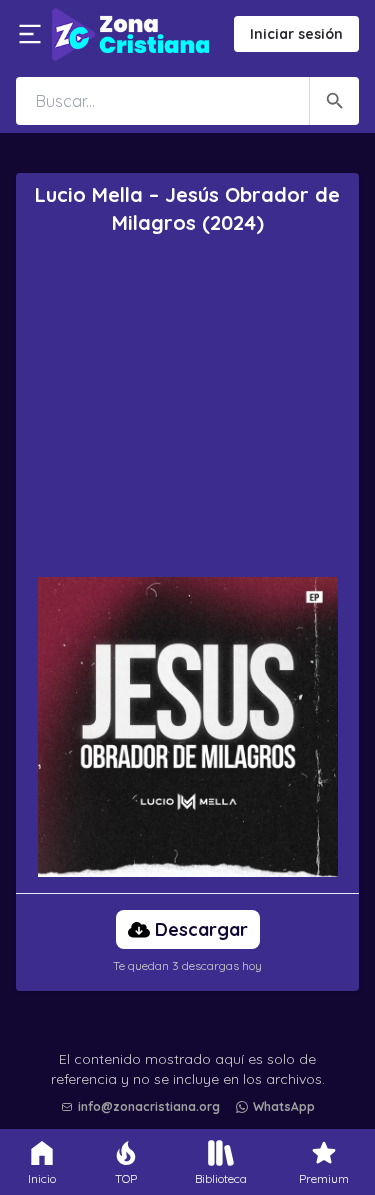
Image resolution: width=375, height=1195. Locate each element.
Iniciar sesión (296, 34)
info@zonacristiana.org (149, 1106)
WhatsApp (284, 1106)
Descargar (201, 929)
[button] (193, 1056)
